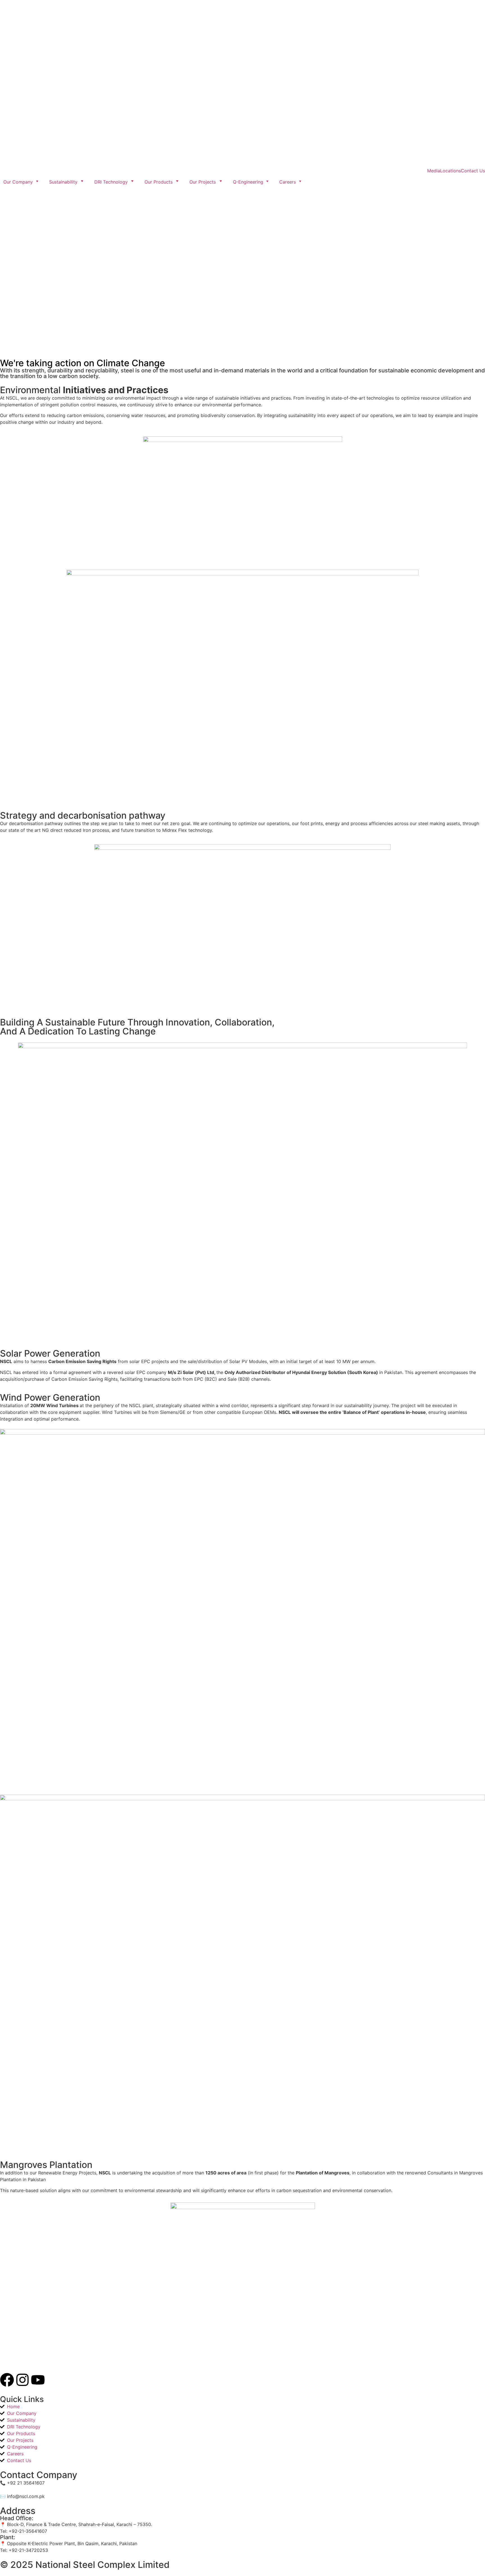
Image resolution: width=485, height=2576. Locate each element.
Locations (450, 171)
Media (434, 171)
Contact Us (473, 171)
